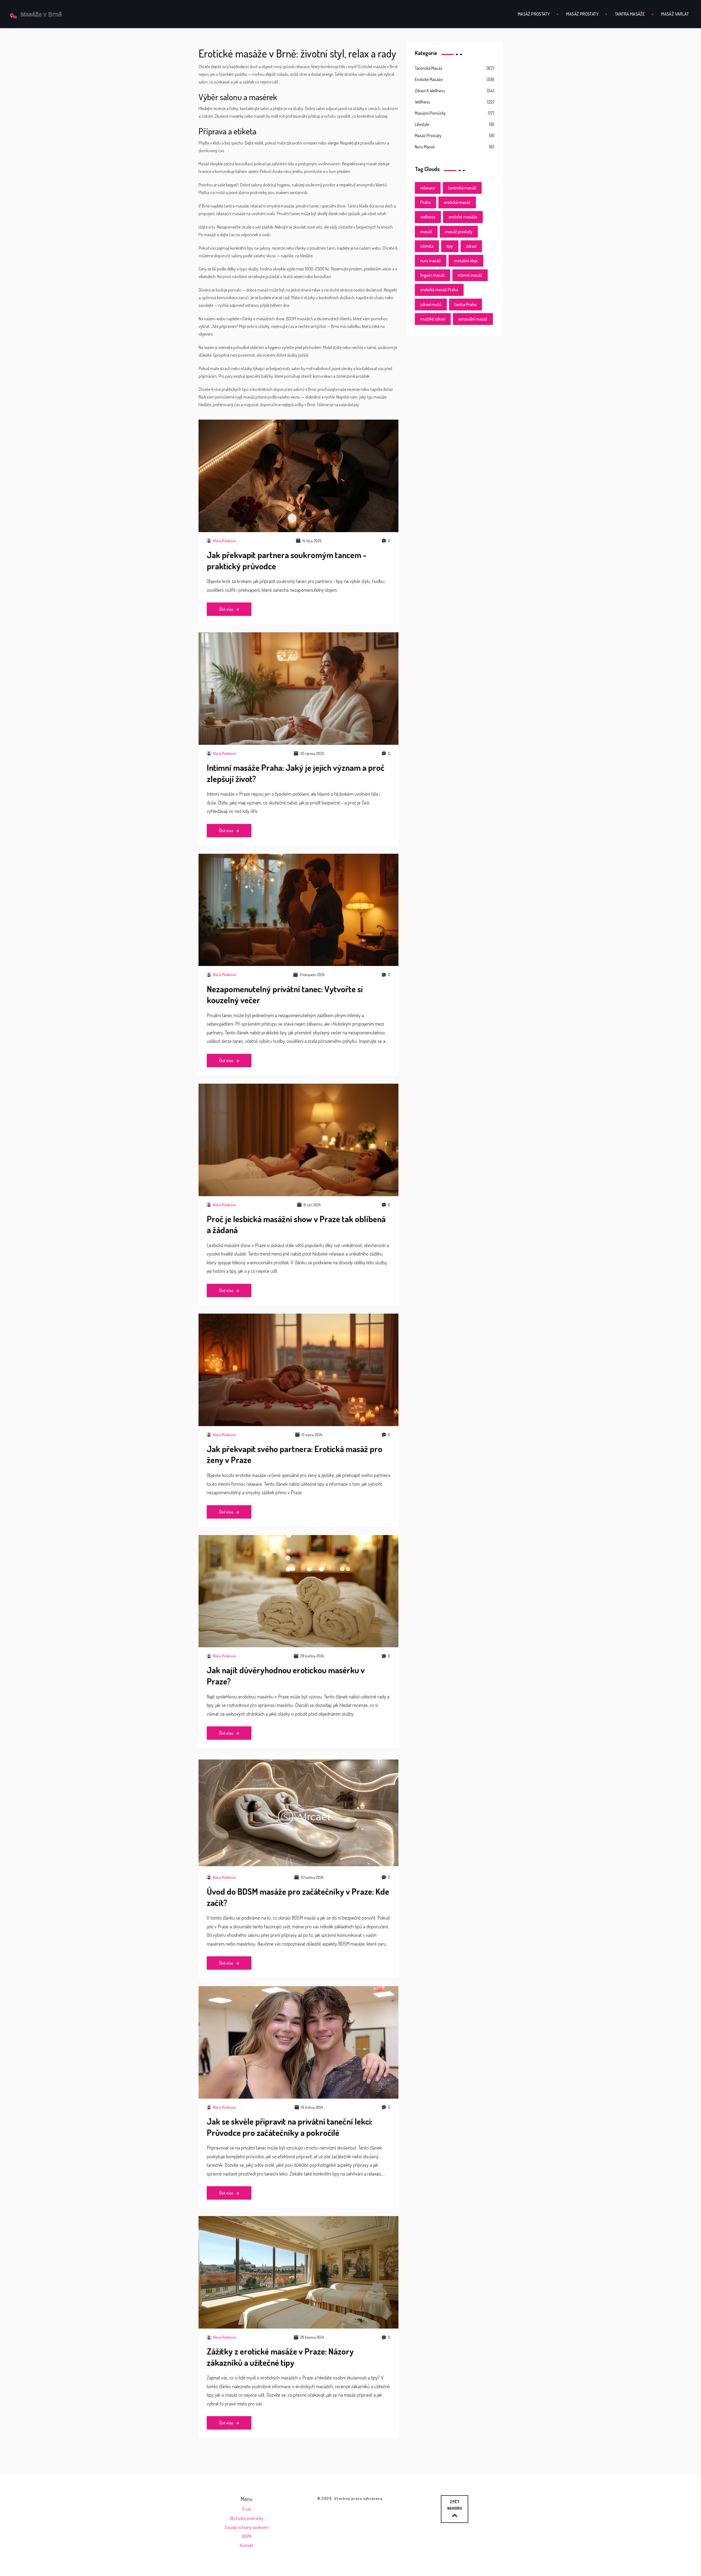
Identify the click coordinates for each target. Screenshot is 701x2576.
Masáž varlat (675, 14)
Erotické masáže (429, 79)
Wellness (423, 102)
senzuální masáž (473, 319)
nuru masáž (431, 261)
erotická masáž (457, 202)
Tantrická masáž (429, 68)
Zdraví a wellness (430, 91)
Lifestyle (422, 124)
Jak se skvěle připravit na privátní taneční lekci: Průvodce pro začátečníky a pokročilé (290, 2127)
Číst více (227, 609)
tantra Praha (466, 304)
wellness (428, 217)
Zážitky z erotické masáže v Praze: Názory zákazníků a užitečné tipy (280, 2357)
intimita (427, 246)
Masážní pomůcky (430, 113)
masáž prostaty (459, 232)
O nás (246, 2509)
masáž (426, 232)
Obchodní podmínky (246, 2518)
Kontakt (247, 2545)
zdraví (471, 246)
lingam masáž (433, 275)
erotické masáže (463, 217)
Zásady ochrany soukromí (246, 2527)
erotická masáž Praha (439, 290)
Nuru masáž (425, 147)
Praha (426, 202)
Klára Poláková (224, 541)
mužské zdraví (433, 319)
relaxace (428, 188)
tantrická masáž (462, 188)
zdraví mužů (431, 304)
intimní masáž (470, 275)
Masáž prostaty (534, 14)
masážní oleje (466, 261)
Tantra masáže (630, 14)
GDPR (246, 2536)
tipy (450, 246)
